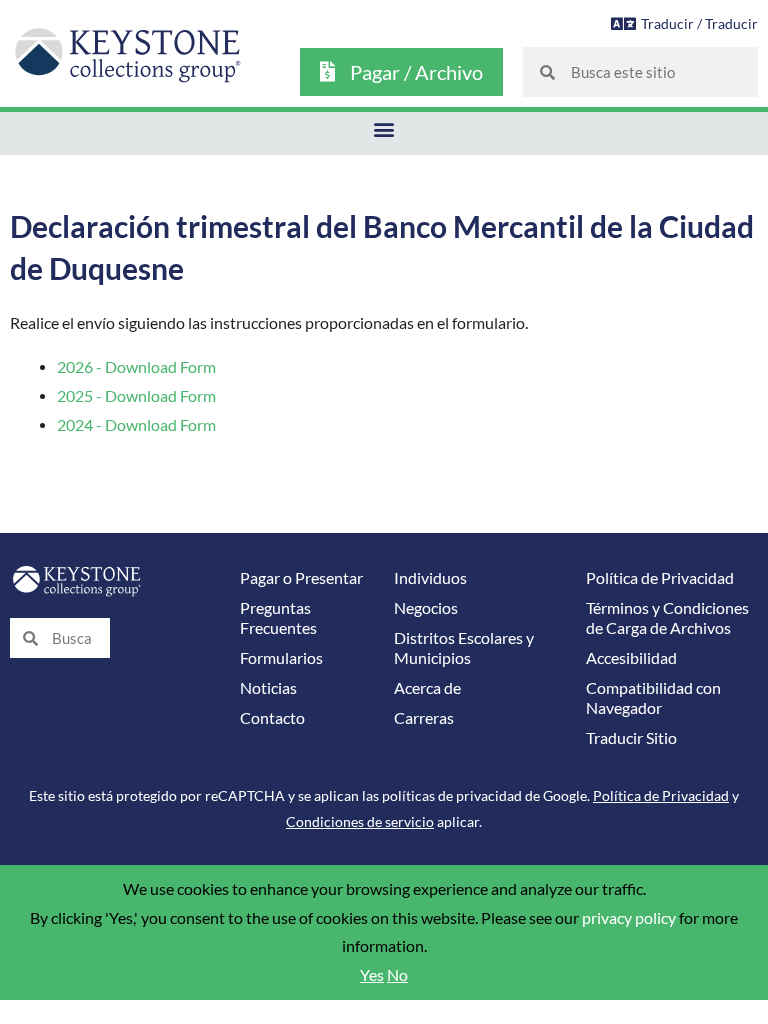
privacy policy (629, 918)
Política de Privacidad (660, 578)
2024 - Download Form (136, 425)
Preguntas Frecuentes (278, 618)
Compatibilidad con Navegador (653, 698)
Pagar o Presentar (301, 578)
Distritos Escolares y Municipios (464, 648)
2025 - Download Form (136, 396)
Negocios (426, 608)
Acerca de (427, 688)
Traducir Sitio (631, 738)
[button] (384, 128)
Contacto (272, 718)
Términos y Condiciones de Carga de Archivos (667, 618)
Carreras (424, 718)
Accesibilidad (631, 658)
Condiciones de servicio (360, 821)
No (397, 975)
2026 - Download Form (136, 367)
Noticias (268, 688)
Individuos (430, 578)
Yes (372, 975)
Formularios (281, 658)
